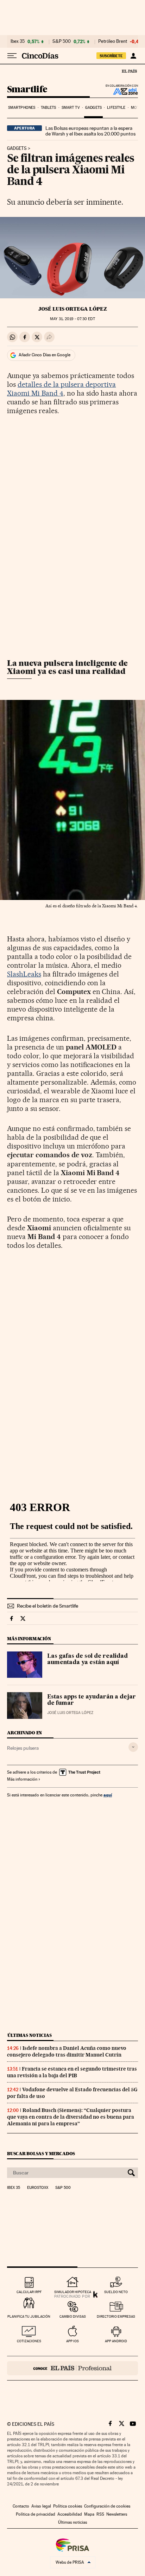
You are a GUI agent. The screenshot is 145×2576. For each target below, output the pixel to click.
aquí (108, 1795)
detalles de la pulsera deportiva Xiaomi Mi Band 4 (61, 389)
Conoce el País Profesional (72, 2368)
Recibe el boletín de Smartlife (48, 1606)
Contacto (21, 2506)
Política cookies (68, 2506)
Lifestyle (116, 108)
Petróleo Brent (113, 41)
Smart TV (71, 108)
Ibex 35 (18, 41)
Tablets (49, 108)
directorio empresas (116, 2316)
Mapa (89, 2514)
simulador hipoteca (73, 2292)
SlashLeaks (24, 974)
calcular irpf (29, 2292)
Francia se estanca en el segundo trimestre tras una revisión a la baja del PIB (72, 2072)
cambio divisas (73, 2316)
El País (129, 71)
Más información (22, 1779)
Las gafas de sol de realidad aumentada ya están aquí (87, 1660)
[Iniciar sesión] (133, 56)
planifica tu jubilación (29, 2316)
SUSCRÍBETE (111, 56)
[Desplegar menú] (12, 56)
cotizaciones (29, 2341)
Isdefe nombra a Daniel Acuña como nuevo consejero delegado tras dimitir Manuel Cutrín (67, 2051)
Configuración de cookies (107, 2506)
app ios (72, 2341)
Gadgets (93, 108)
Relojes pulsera (23, 1748)
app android (116, 2341)
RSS (100, 2514)
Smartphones (22, 108)
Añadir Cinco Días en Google (45, 355)
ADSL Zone (121, 91)
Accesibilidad (70, 2514)
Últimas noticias (30, 2035)
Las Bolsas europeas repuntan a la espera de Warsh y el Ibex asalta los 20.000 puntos (90, 131)
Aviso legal (41, 2506)
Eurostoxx (38, 2188)
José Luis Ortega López (73, 309)
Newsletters (117, 2514)
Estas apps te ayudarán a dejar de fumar (92, 1700)
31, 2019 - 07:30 (72, 319)
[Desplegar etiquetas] (133, 1747)
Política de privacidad (36, 2514)
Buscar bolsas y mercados (41, 2154)
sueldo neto (116, 2292)
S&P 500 (62, 41)
